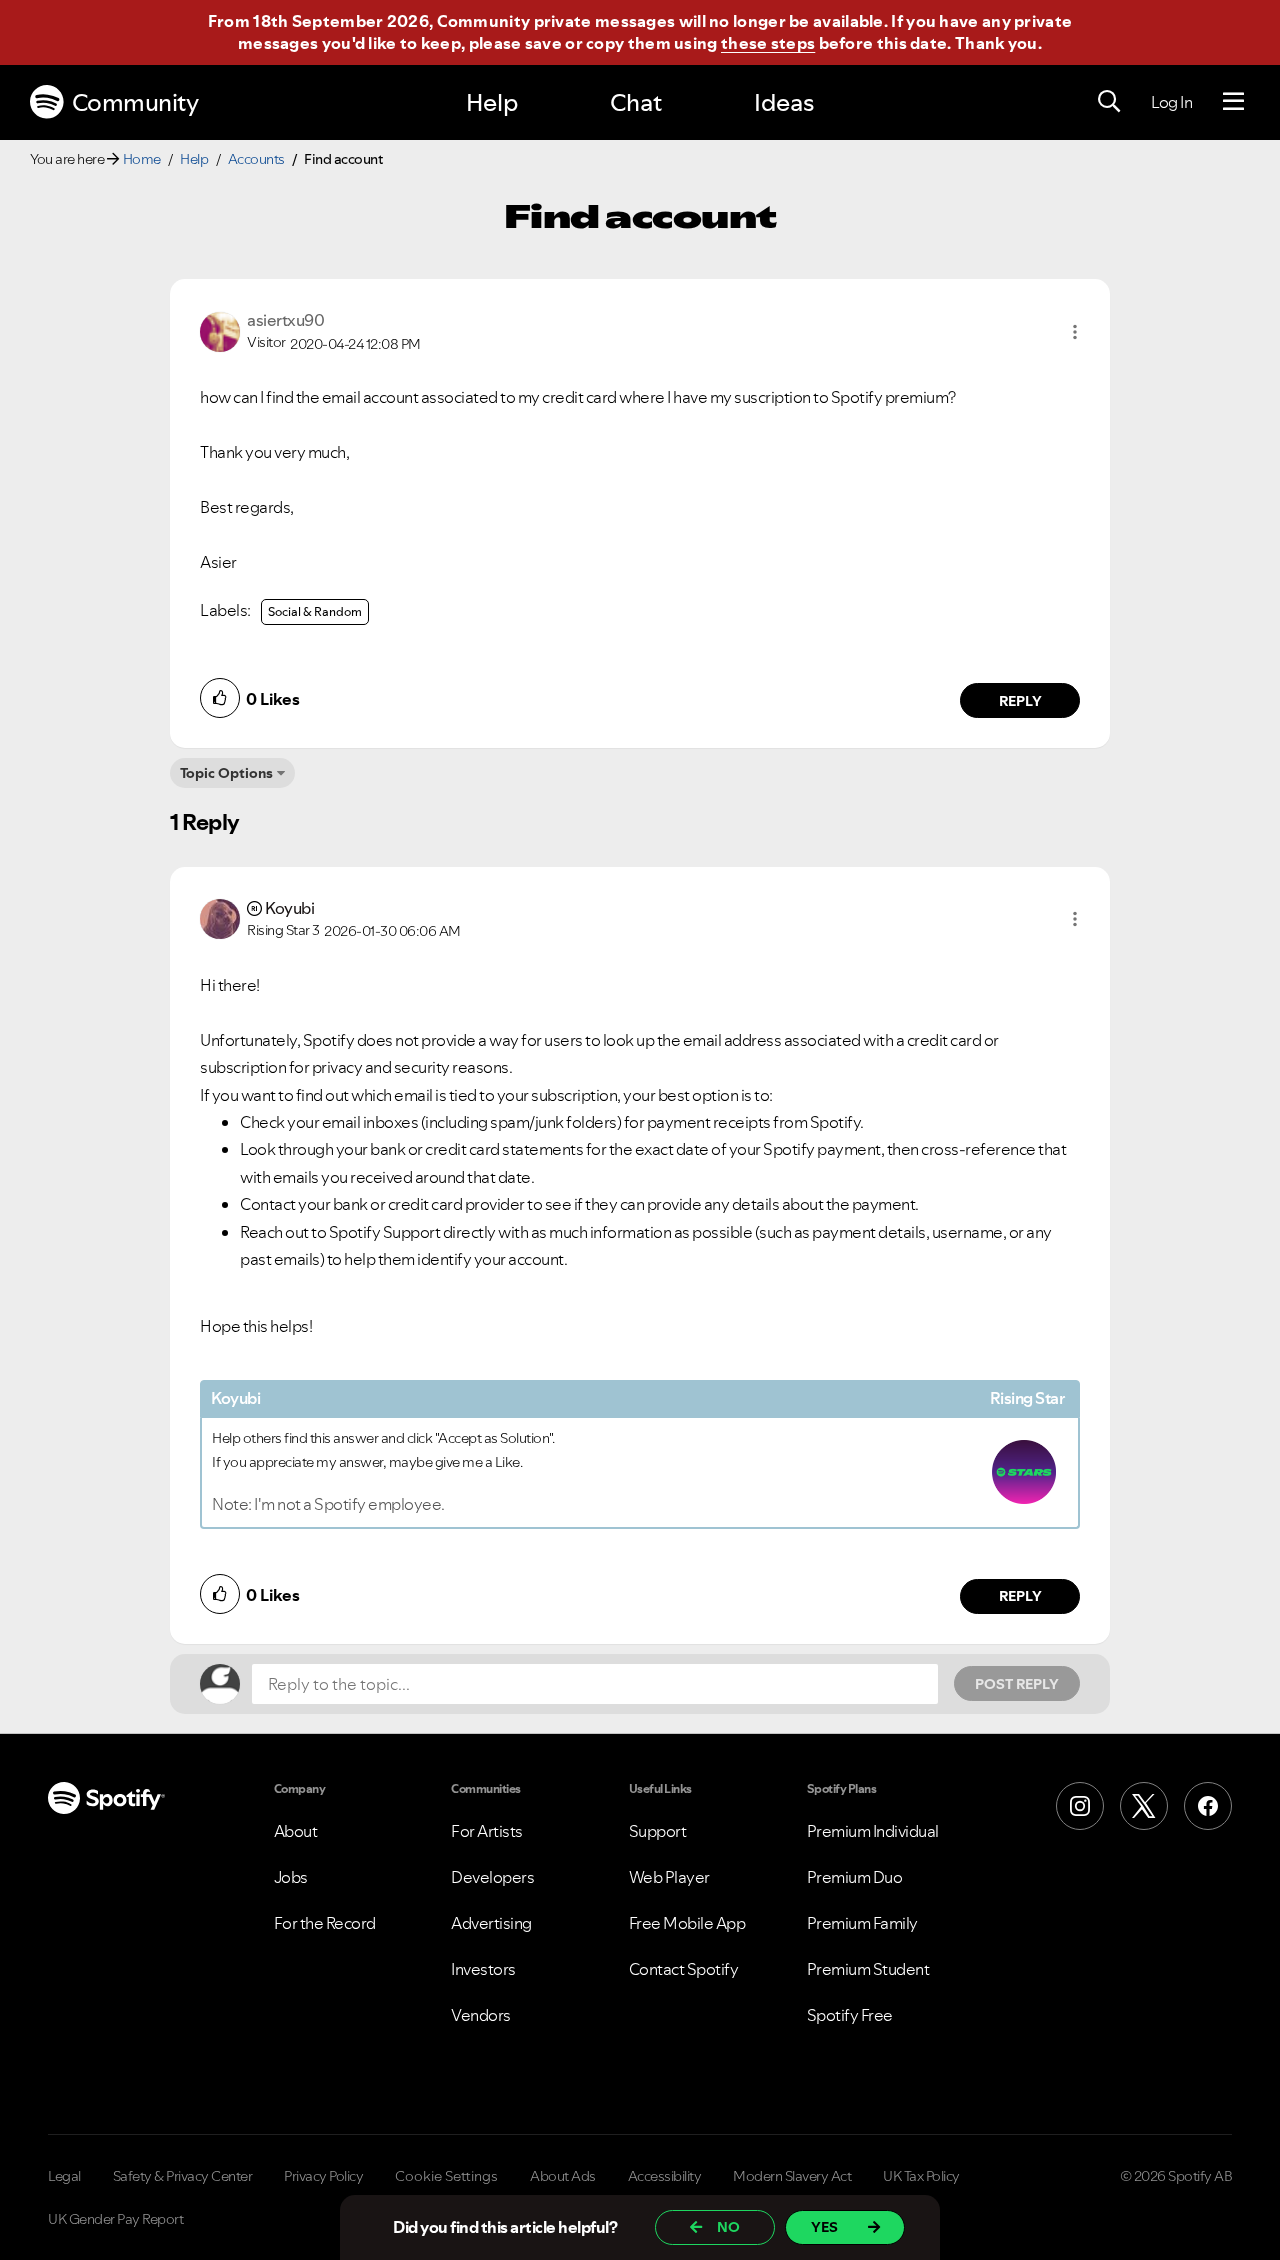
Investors (483, 1969)
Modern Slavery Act (792, 2176)
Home (142, 159)
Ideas (784, 102)
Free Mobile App (687, 1923)
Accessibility (665, 2176)
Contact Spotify (684, 1969)
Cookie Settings (446, 2176)
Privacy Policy (323, 2176)
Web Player (669, 1877)
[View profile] (220, 330)
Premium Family (862, 1923)
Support (658, 1831)
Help (492, 102)
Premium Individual (873, 1831)
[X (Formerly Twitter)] (1144, 1806)
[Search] (1109, 102)
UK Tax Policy (921, 2176)
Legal (64, 2176)
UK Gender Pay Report (115, 2219)
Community (135, 102)
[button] (1075, 332)
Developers (492, 1877)
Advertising (491, 1923)
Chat (636, 102)
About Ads (563, 2176)
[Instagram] (1080, 1806)
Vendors (481, 2015)
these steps (768, 43)
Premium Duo (855, 1877)
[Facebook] (1208, 1806)
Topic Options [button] (226, 773)
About (296, 1831)
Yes (824, 2227)
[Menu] (1233, 102)
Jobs (291, 1877)
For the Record (325, 1923)
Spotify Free (850, 2015)
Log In (1171, 102)
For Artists (487, 1831)
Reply (1020, 701)
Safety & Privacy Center (183, 2176)
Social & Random (315, 611)
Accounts (256, 159)
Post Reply (1017, 1684)
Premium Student (868, 1969)
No (728, 2227)
